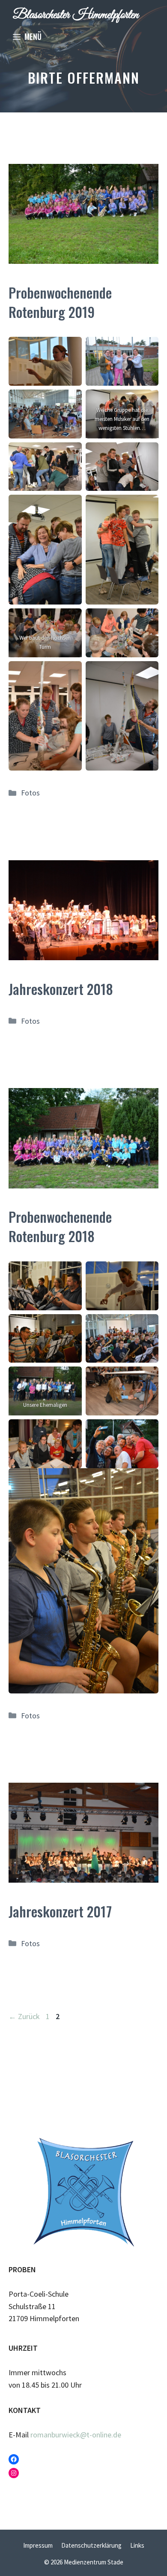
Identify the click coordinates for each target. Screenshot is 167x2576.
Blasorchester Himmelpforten (76, 15)
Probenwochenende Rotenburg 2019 (60, 302)
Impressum (38, 2545)
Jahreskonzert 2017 (60, 1911)
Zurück (24, 2016)
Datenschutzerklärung (91, 2545)
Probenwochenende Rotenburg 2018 (60, 1226)
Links (137, 2545)
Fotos (30, 793)
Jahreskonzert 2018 (61, 989)
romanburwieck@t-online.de (76, 2435)
